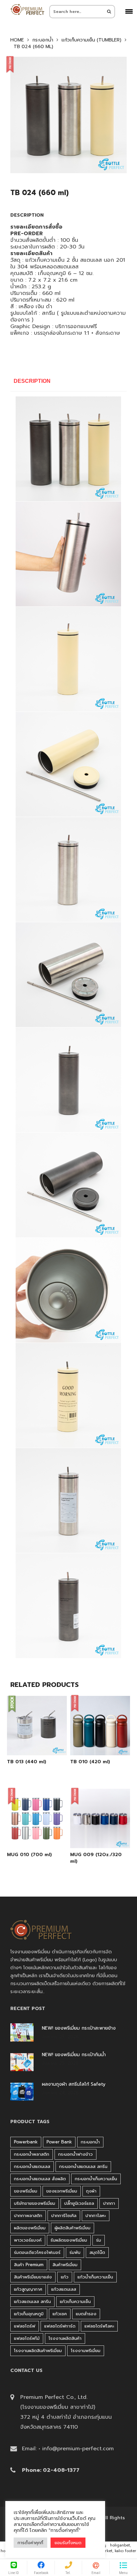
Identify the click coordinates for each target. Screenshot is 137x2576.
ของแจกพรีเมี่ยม (62, 2191)
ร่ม (99, 2240)
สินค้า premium (29, 2265)
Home (17, 40)
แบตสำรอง (86, 2314)
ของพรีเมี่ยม (26, 2191)
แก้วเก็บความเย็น (75, 2301)
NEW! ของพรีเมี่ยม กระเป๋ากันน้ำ (74, 2055)
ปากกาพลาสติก (28, 2216)
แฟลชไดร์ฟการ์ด (60, 2326)
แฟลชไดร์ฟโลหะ (99, 2326)
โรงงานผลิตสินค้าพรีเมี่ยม (38, 2351)
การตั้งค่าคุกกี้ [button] (30, 2543)
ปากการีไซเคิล (64, 2216)
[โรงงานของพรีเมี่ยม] (27, 9)
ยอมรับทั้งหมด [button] (68, 2543)
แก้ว (65, 2277)
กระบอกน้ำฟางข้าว (75, 2154)
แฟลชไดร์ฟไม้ (27, 2338)
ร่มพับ (75, 2252)
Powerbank (26, 2142)
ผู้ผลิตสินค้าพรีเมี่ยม (72, 2228)
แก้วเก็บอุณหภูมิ (29, 2314)
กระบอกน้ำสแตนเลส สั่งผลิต (40, 2179)
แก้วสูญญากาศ (28, 2289)
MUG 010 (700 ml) (29, 1855)
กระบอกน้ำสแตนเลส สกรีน (83, 2166)
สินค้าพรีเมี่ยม (65, 2265)
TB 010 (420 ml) (90, 1762)
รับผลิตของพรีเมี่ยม (69, 2240)
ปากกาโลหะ (96, 2216)
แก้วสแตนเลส (64, 2289)
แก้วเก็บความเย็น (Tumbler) (91, 40)
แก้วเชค (60, 2314)
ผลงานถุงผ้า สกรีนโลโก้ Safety (74, 2084)
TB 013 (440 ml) (27, 1762)
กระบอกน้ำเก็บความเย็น (96, 2179)
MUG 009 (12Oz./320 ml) (96, 1858)
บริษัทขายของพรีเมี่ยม (35, 2203)
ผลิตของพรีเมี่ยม (30, 2228)
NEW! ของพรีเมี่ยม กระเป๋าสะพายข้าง (79, 2028)
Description (32, 381)
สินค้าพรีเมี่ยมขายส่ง (33, 2277)
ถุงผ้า (91, 2191)
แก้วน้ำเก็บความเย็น (95, 2277)
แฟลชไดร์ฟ (25, 2326)
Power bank (59, 2142)
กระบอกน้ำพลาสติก (32, 2154)
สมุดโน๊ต (97, 2252)
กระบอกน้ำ (43, 40)
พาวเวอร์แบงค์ (28, 2240)
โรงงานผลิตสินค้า (65, 2338)
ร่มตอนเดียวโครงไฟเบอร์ (37, 2252)
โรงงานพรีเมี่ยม (86, 2351)
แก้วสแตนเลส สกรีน (32, 2301)
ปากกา (109, 2203)
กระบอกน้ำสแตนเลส (32, 2166)
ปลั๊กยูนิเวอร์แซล (79, 2203)
